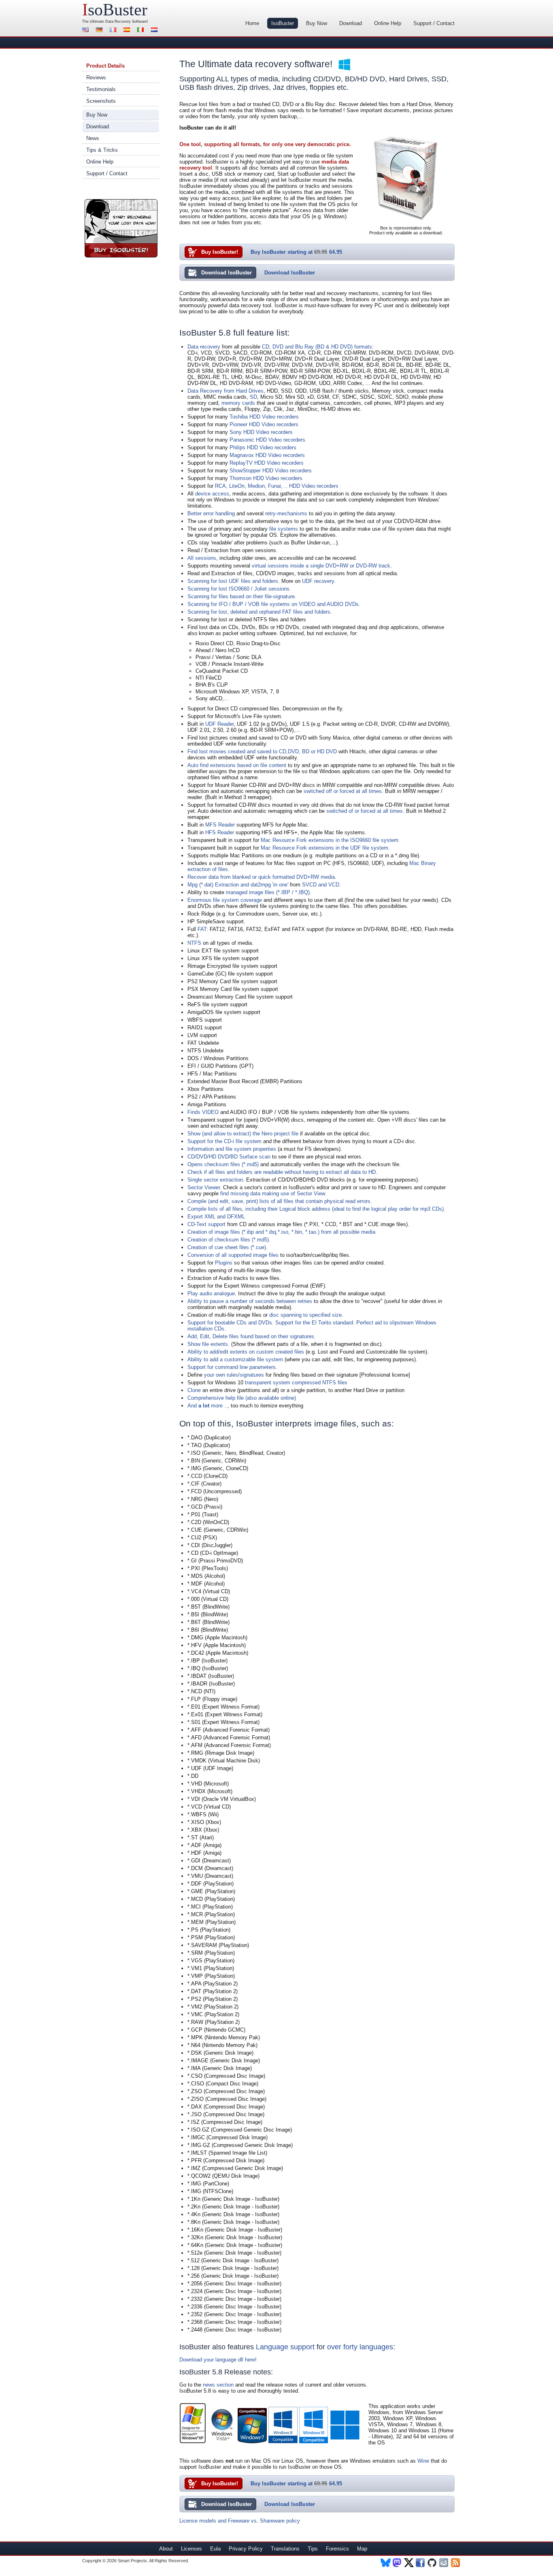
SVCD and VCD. (321, 885)
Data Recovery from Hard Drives (225, 391)
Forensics (337, 2549)
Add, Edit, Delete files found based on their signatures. (252, 1336)
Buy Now (317, 23)
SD (253, 397)
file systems (284, 529)
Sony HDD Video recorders (261, 432)
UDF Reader (219, 724)
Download (351, 23)
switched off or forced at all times (343, 791)
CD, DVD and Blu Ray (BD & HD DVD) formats (317, 347)
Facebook (421, 2563)
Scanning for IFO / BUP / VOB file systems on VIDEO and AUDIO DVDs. (274, 604)
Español (128, 31)
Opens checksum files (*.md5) (223, 1164)
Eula (215, 2549)
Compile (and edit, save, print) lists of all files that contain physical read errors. (280, 1201)
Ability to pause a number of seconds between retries (250, 1301)
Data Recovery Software (126, 21)
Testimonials (101, 89)
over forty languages (360, 2347)
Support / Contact (434, 23)
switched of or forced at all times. (365, 811)
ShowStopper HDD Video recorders (271, 471)
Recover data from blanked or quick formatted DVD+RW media (261, 877)
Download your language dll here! (218, 2360)
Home (252, 23)
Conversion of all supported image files (233, 1255)
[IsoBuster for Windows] (345, 65)
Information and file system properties (232, 1149)
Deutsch (100, 31)
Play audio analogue (211, 1293)
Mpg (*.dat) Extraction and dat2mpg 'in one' (238, 885)
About (166, 2549)
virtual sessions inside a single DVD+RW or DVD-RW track (321, 566)
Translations (285, 2549)
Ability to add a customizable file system (235, 1359)
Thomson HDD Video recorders (266, 478)
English (87, 31)
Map (362, 2549)
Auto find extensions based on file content (237, 765)
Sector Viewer (204, 1187)
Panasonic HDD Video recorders (267, 440)
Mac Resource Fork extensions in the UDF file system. (325, 848)
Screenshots (101, 101)
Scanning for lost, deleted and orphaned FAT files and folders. (260, 612)
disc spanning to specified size (305, 1315)
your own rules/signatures (234, 1375)
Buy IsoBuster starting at (296, 252)
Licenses (191, 2549)
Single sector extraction (215, 1180)
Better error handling (211, 513)
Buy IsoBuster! (121, 228)
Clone (194, 1390)
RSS (456, 2563)
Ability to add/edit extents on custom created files (246, 1352)
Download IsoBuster (227, 273)
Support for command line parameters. (232, 1367)
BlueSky (386, 2563)
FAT (202, 929)
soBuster (115, 10)
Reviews (96, 78)
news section (218, 2385)
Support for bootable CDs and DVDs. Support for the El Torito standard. (271, 1323)
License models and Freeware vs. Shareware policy (240, 2521)
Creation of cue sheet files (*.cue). (228, 1247)
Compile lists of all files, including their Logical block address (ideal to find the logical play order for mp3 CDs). (316, 1209)
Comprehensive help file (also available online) (242, 1398)
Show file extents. (208, 1344)
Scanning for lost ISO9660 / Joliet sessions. (239, 589)
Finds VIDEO (203, 1112)
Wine (423, 2461)
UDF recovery (318, 581)
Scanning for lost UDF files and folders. (234, 581)
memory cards (238, 403)
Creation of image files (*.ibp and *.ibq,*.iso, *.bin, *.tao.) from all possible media (281, 1232)
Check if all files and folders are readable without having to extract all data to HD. (282, 1172)
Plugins (224, 1263)
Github (433, 2563)
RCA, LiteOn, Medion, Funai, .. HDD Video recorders (277, 486)
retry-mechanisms (286, 513)
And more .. (207, 1406)
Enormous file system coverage (225, 900)
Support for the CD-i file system (224, 1141)
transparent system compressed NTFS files (296, 1383)
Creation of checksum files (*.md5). (229, 1240)
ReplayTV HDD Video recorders (267, 463)
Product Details (105, 66)
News (93, 138)
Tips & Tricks (102, 150)
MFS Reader (220, 825)
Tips (313, 2549)
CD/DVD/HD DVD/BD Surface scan (229, 1157)
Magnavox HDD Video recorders (267, 455)
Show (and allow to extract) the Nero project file (243, 1134)
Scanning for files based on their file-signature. (242, 596)
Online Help (388, 23)
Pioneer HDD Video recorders (264, 424)
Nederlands (155, 31)
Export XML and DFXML (216, 1217)
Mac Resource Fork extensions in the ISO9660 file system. (330, 840)
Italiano (142, 31)
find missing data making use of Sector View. (273, 1193)
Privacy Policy (246, 2549)
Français (114, 31)
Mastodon (397, 2563)
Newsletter (444, 2563)
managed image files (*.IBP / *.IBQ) (268, 892)
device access (212, 494)
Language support (285, 2347)
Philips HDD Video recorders (263, 447)
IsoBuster (283, 23)
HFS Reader (220, 832)
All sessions (202, 558)
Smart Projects (132, 2561)
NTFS (194, 943)
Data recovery (204, 347)
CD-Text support (206, 1224)
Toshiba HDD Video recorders (264, 417)
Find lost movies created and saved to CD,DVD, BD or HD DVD (262, 751)
